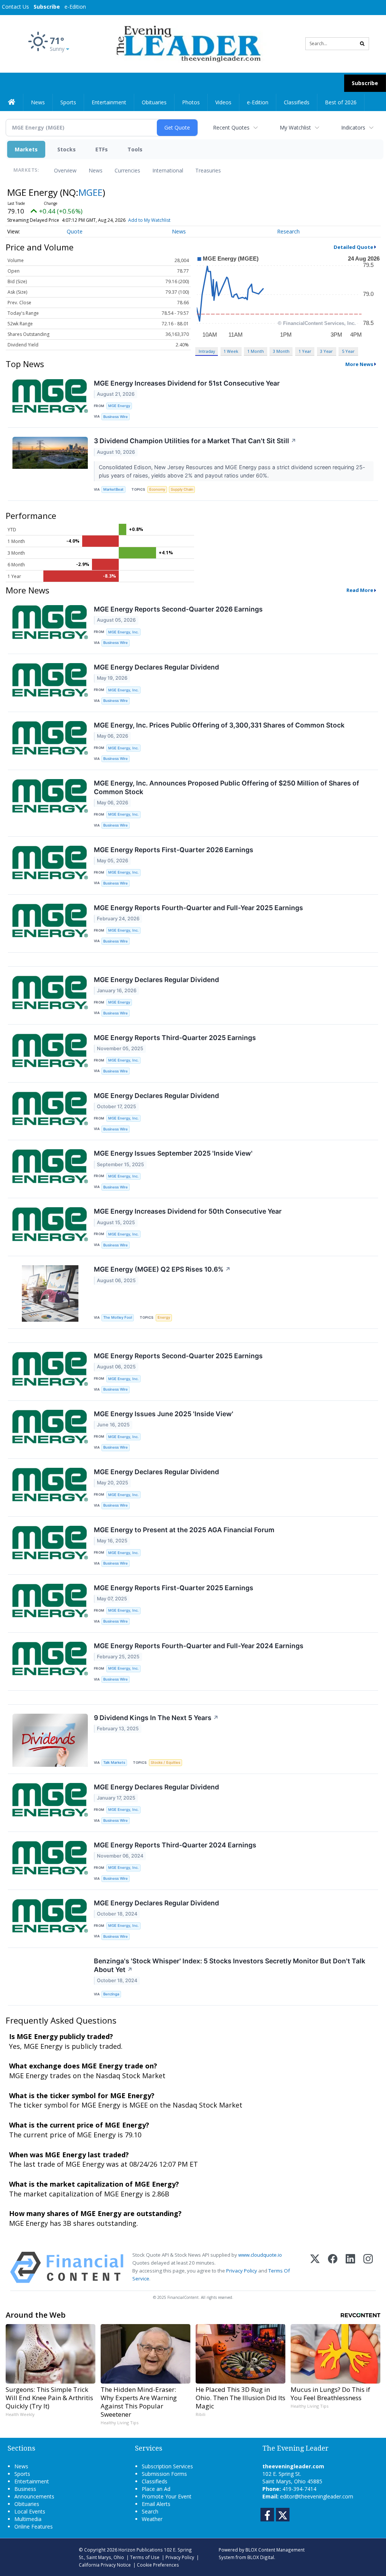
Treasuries (208, 170)
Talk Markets (114, 1762)
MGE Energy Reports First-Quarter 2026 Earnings (174, 850)
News (96, 170)
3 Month (281, 351)
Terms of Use (145, 2557)
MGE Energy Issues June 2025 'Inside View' (164, 1414)
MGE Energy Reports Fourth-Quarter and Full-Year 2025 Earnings (198, 908)
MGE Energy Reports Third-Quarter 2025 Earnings (175, 1038)
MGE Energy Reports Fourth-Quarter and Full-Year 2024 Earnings (199, 1646)
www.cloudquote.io (260, 2255)
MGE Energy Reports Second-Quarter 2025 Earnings (178, 1356)
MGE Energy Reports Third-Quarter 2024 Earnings (175, 1845)
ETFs (102, 149)
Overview (65, 170)
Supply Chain (182, 489)
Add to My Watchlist (149, 220)
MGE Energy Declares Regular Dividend (156, 667)
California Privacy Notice (105, 2565)
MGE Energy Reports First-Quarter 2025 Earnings (174, 1588)
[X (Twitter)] (315, 2267)
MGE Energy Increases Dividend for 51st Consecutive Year (187, 383)
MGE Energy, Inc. (123, 632)
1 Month (256, 351)
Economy (157, 489)
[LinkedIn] (350, 2267)
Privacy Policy (242, 2271)
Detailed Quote (353, 247)
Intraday (207, 351)
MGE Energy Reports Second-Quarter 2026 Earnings (178, 609)
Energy (164, 1317)
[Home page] (187, 43)
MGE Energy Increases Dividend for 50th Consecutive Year (188, 1211)
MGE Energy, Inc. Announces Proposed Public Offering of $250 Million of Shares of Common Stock (227, 787)
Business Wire (116, 417)
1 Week (231, 351)
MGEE (90, 192)
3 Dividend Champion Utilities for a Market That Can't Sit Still (195, 441)
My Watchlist (295, 127)
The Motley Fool (118, 1317)
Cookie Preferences (158, 2565)
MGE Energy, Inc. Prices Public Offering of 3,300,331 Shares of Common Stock (219, 725)
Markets (26, 149)
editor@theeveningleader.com (317, 2496)
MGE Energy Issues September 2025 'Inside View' (173, 1153)
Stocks (67, 149)
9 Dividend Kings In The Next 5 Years (156, 1718)
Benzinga (111, 1994)
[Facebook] (333, 2267)
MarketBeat (113, 489)
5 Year (348, 351)
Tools (135, 149)
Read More (360, 590)
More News (359, 364)
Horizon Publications (141, 2550)
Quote (75, 231)
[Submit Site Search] (362, 44)
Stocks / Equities (165, 1762)
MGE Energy (119, 406)
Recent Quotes (231, 127)
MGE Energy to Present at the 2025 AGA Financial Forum (184, 1530)
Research (288, 231)
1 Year (305, 351)
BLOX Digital (261, 2557)
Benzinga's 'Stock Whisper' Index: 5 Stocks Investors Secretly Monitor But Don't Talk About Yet (230, 1965)
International (168, 170)
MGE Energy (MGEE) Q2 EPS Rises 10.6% (162, 1269)
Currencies (127, 170)
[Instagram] (368, 2267)
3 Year (326, 351)
